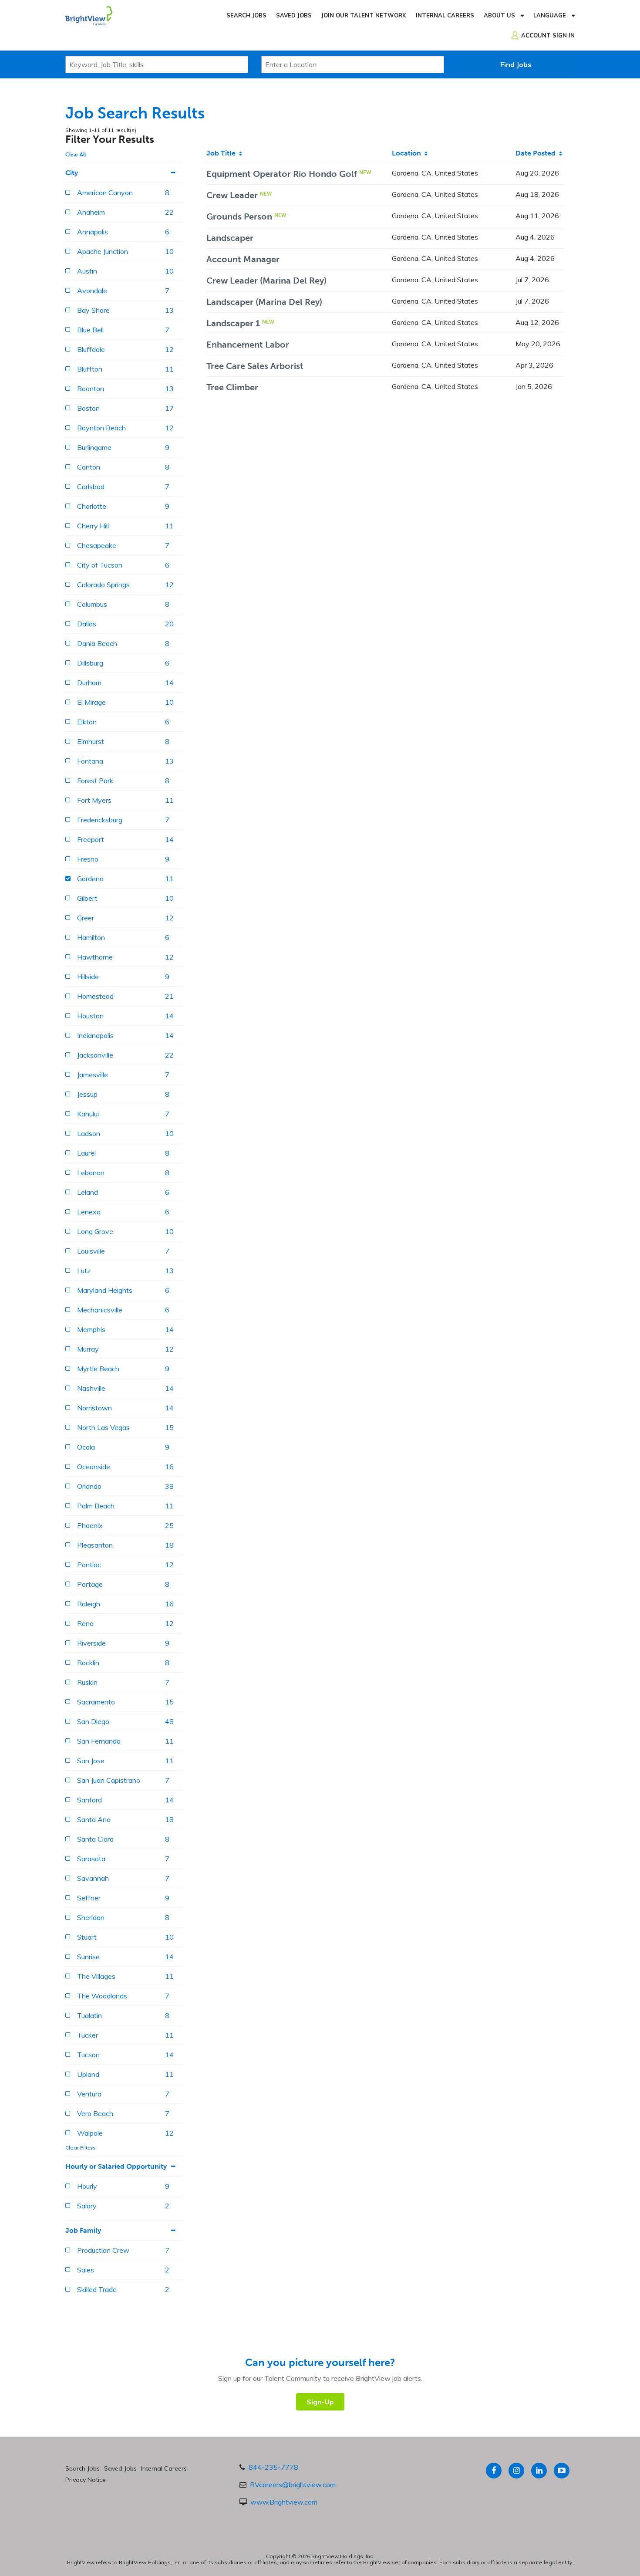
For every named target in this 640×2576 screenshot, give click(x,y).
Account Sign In (548, 35)
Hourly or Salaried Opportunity (116, 2166)
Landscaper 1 (233, 323)
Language (550, 15)
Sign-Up (320, 2402)
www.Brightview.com (284, 2502)
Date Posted (537, 153)
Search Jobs (246, 15)
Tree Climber (232, 387)
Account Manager (243, 259)
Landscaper (230, 238)
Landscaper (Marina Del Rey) (264, 302)
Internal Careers (445, 15)
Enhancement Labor (248, 345)
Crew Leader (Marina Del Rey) (266, 281)
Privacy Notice (86, 2480)
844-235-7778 (273, 2467)
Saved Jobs (294, 15)
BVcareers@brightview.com (293, 2485)
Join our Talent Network (364, 15)
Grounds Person (239, 216)
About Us (499, 15)
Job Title (223, 153)
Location (408, 153)
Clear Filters (81, 2148)
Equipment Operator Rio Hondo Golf (282, 174)
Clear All (76, 155)
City (72, 173)
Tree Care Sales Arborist (255, 366)
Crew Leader (232, 195)
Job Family (83, 2230)
